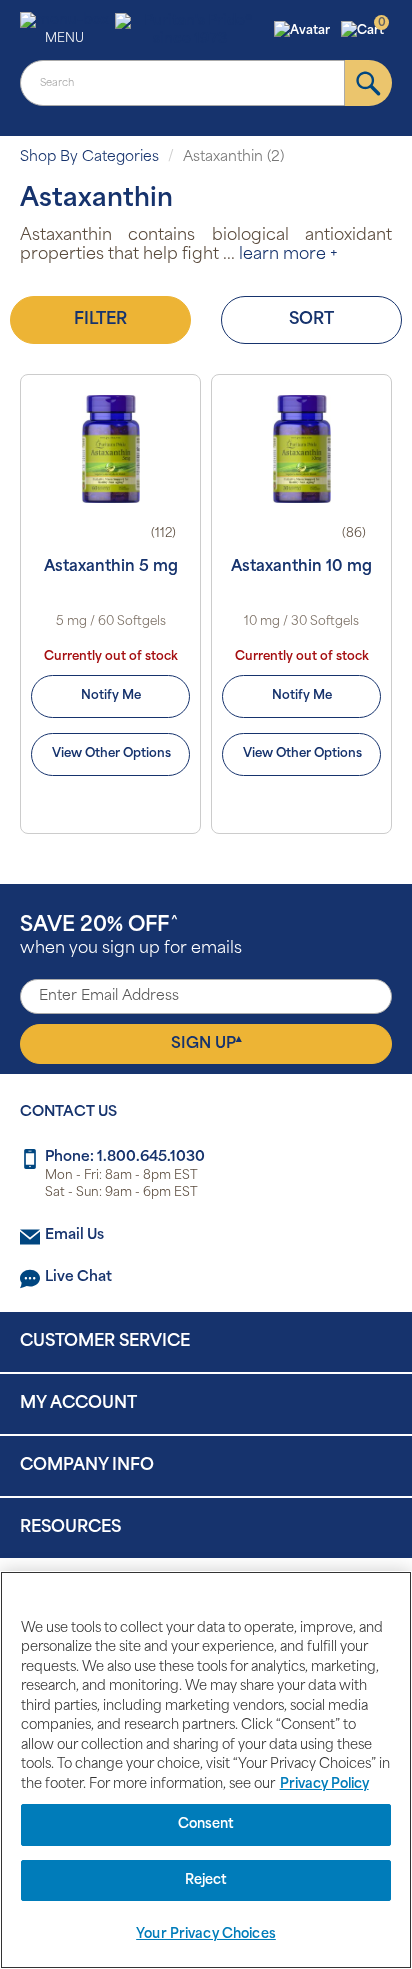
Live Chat (78, 1277)
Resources (70, 1528)
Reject (206, 1880)
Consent (206, 1824)
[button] (304, 31)
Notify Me (111, 696)
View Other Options (111, 754)
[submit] (368, 83)
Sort (311, 320)
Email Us (74, 1235)
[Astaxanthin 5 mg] (110, 449)
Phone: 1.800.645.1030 (125, 1157)
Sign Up (206, 1043)
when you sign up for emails (131, 936)
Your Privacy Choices (206, 1934)
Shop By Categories (89, 157)
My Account (78, 1404)
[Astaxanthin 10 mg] (301, 449)
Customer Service (105, 1342)
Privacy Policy (324, 1784)
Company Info (87, 1466)
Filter (100, 320)
